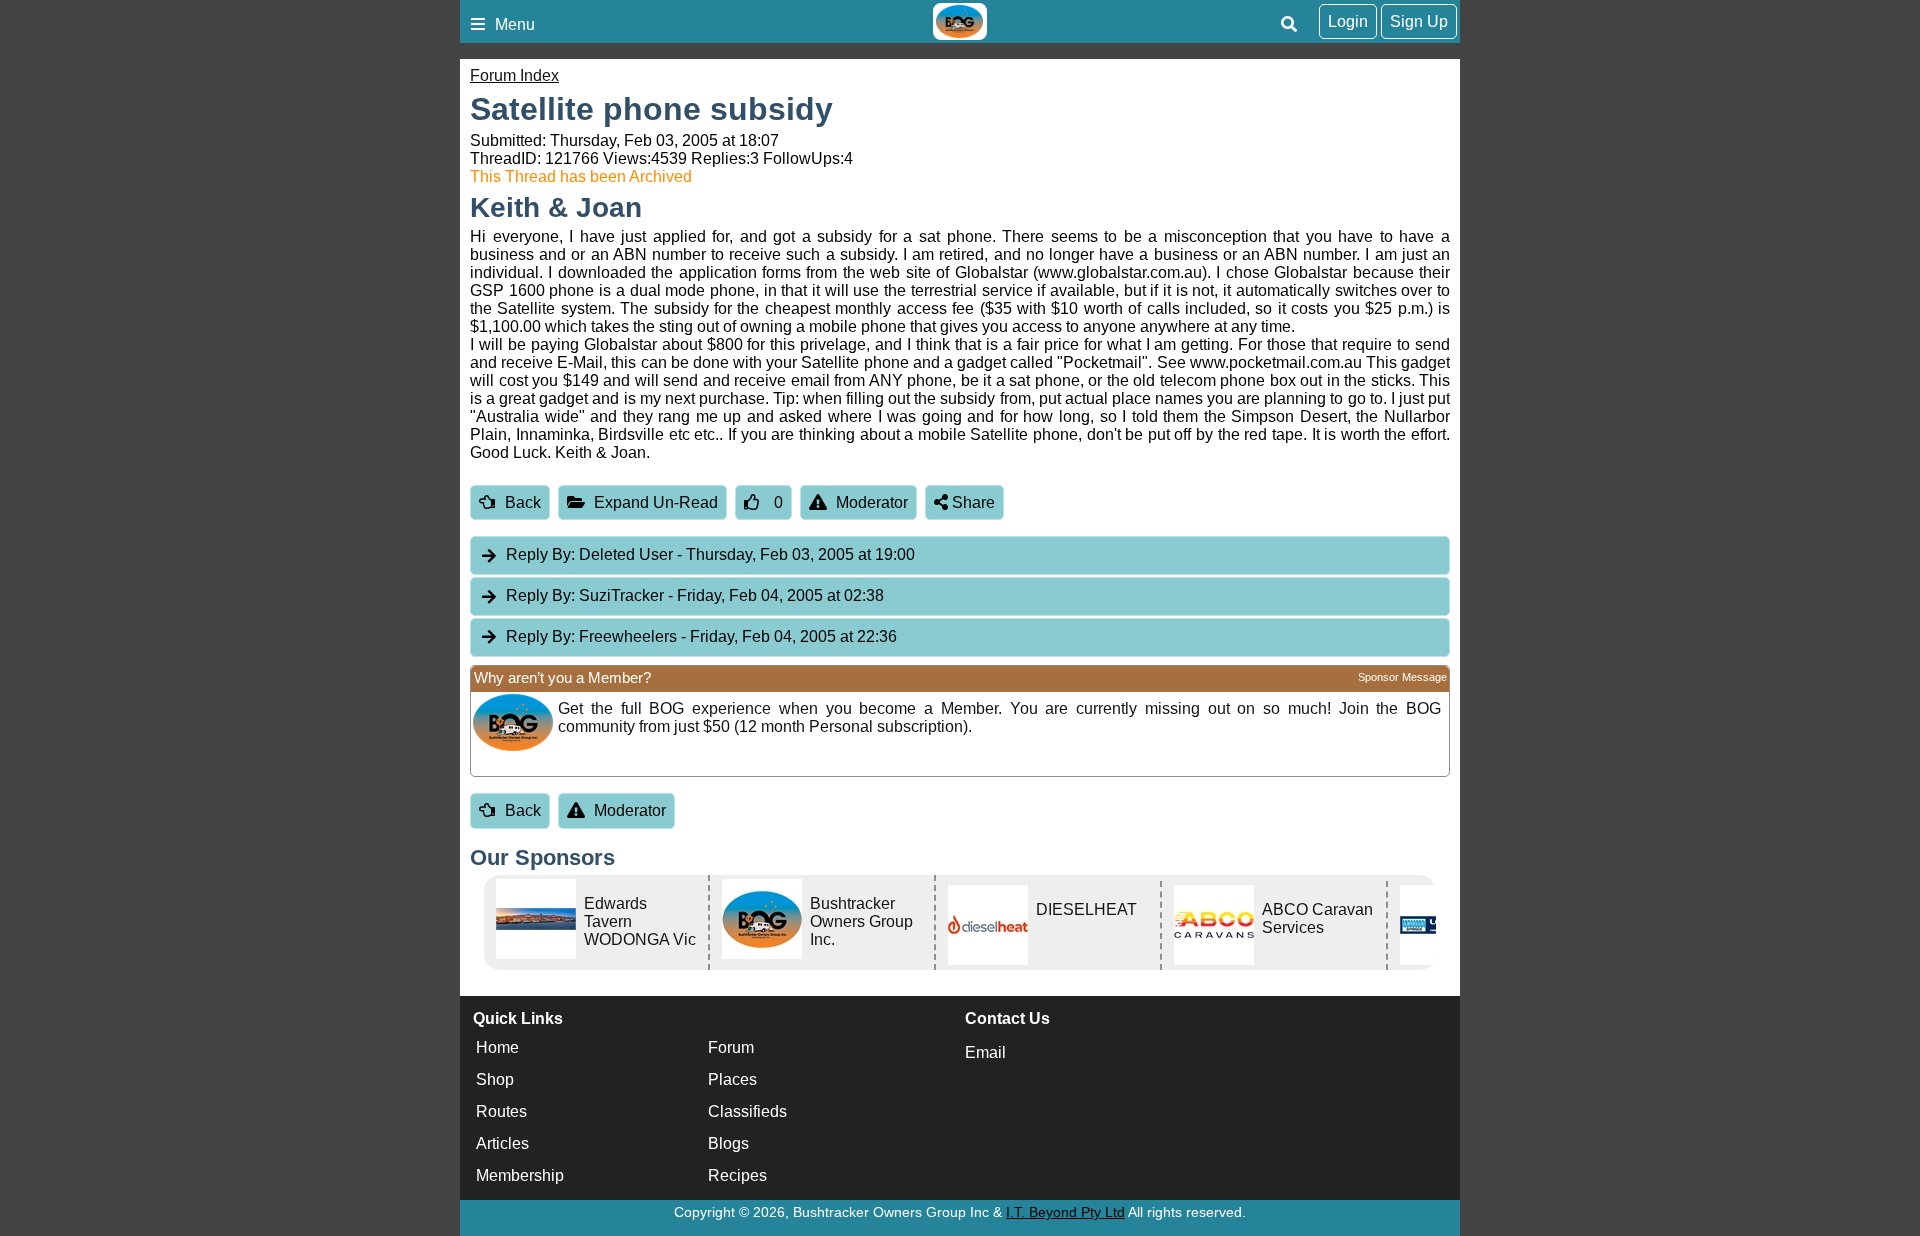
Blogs (728, 1143)
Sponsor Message (1402, 677)
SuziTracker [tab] (695, 595)
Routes (501, 1111)
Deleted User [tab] (710, 554)
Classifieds (747, 1111)
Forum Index (514, 75)
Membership (520, 1175)
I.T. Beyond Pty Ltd (1065, 1212)
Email (985, 1052)
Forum (731, 1047)
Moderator (872, 502)
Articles (502, 1143)
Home (497, 1047)
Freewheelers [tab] (701, 636)
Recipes (737, 1175)
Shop (495, 1079)
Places (732, 1079)
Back (523, 502)
